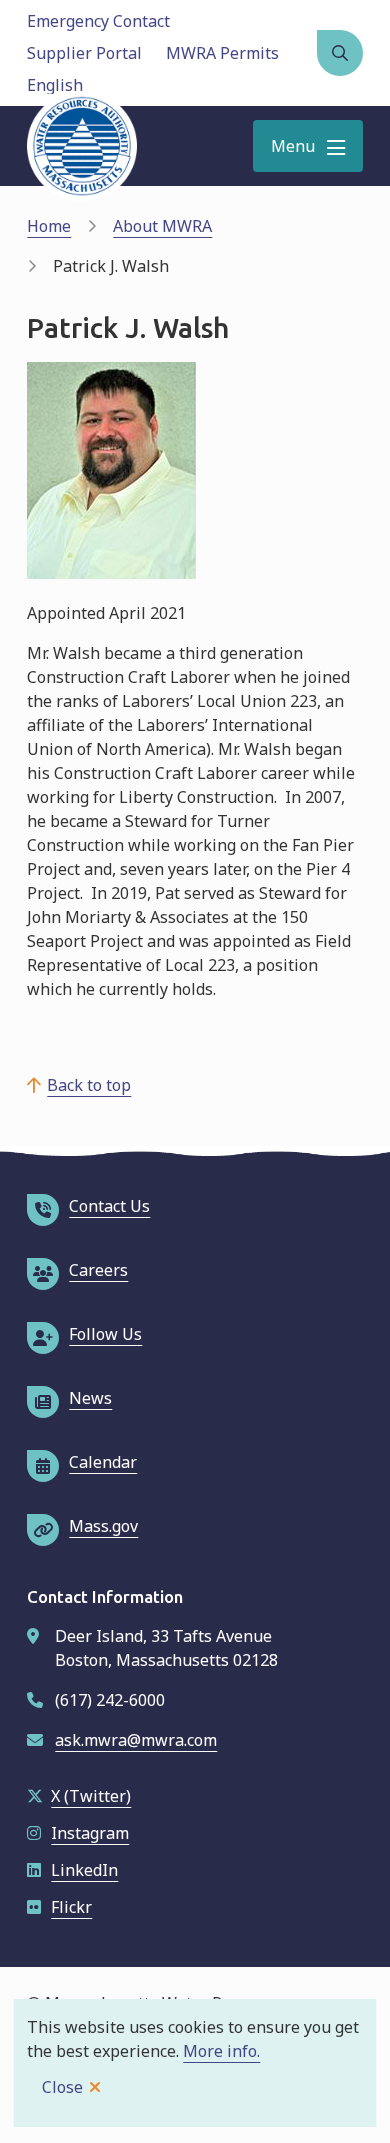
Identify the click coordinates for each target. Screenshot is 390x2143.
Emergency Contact (98, 21)
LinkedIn (84, 1870)
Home (49, 226)
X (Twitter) (91, 1796)
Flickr (71, 1907)
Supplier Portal (84, 53)
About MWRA (162, 226)
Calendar (103, 1462)
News (90, 1398)
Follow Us (105, 1334)
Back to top (89, 1085)
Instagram (90, 1833)
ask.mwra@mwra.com (136, 1740)
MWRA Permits (222, 53)
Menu (293, 146)
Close (62, 2087)
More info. (221, 2051)
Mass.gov (103, 1526)
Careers (98, 1270)
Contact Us (109, 1206)
